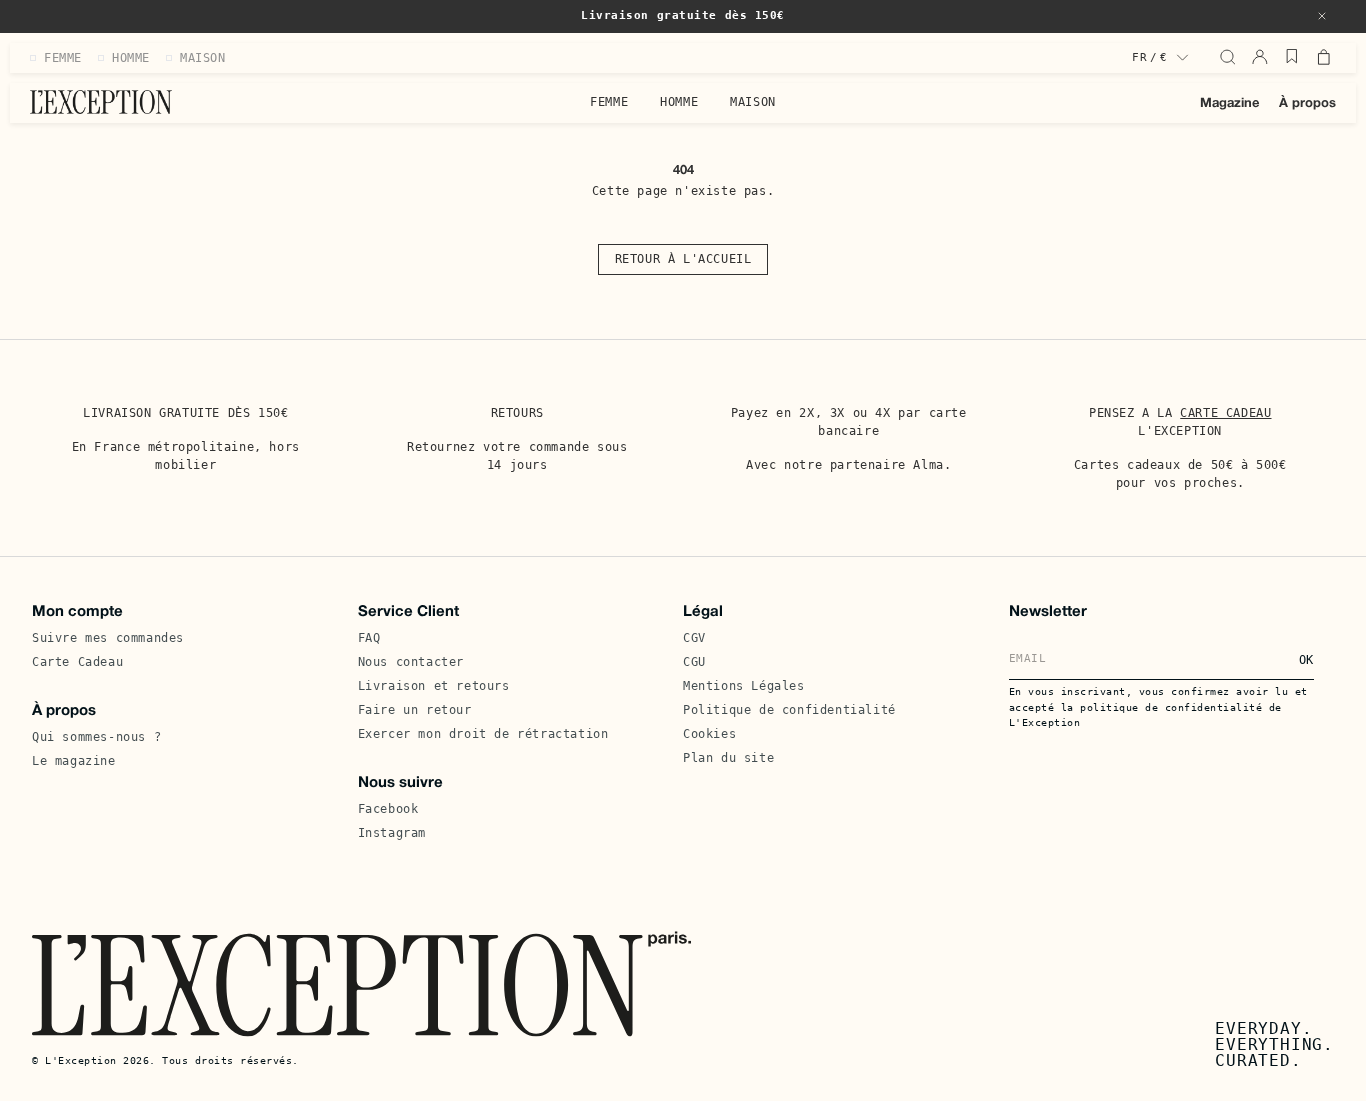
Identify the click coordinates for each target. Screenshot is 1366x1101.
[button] (1322, 16)
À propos (1307, 104)
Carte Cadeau (77, 662)
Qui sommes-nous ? (96, 737)
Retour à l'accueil (683, 259)
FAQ (369, 638)
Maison (753, 102)
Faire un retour (415, 710)
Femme (609, 102)
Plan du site (728, 758)
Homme (679, 102)
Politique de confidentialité (789, 710)
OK (1306, 660)
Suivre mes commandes (108, 638)
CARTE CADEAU (1225, 413)
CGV (694, 638)
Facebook (388, 809)
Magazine (1229, 104)
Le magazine (74, 761)
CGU (694, 662)
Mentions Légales (744, 686)
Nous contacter (411, 662)
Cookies (709, 734)
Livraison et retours (434, 686)
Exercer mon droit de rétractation (483, 734)
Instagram (392, 833)
